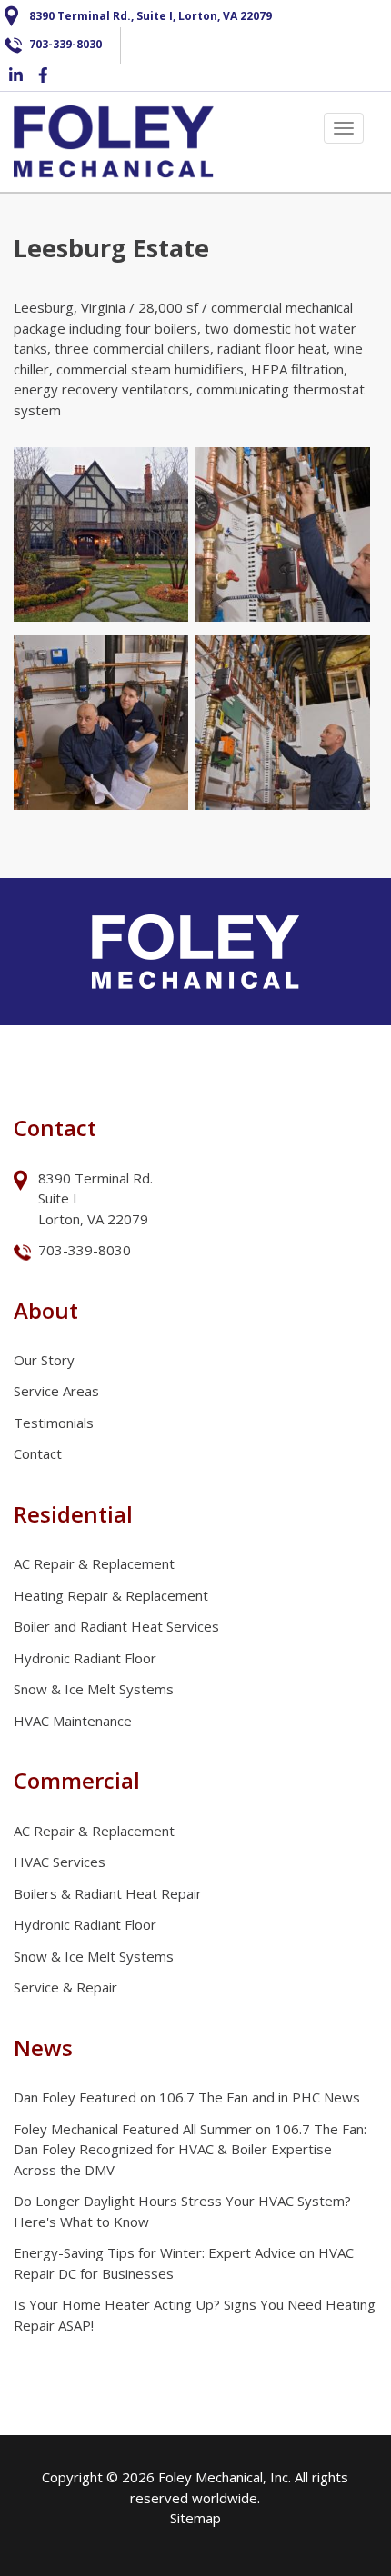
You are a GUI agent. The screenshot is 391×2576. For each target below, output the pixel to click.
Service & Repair (65, 1987)
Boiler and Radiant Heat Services (116, 1626)
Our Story (44, 1360)
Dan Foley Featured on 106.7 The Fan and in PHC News (187, 2097)
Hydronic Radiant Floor (85, 1658)
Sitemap (195, 2518)
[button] (101, 534)
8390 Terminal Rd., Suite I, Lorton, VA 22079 (150, 16)
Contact (38, 1453)
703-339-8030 (65, 44)
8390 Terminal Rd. (97, 1178)
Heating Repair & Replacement (111, 1595)
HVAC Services (60, 1862)
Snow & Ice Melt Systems (94, 1689)
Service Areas (56, 1391)
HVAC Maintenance (73, 1721)
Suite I (60, 1198)
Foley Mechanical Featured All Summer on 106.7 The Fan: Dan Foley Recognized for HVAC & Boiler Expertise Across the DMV (190, 2149)
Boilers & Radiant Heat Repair (108, 1893)
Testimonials (54, 1423)
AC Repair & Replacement (94, 1563)
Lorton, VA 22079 (93, 1219)
